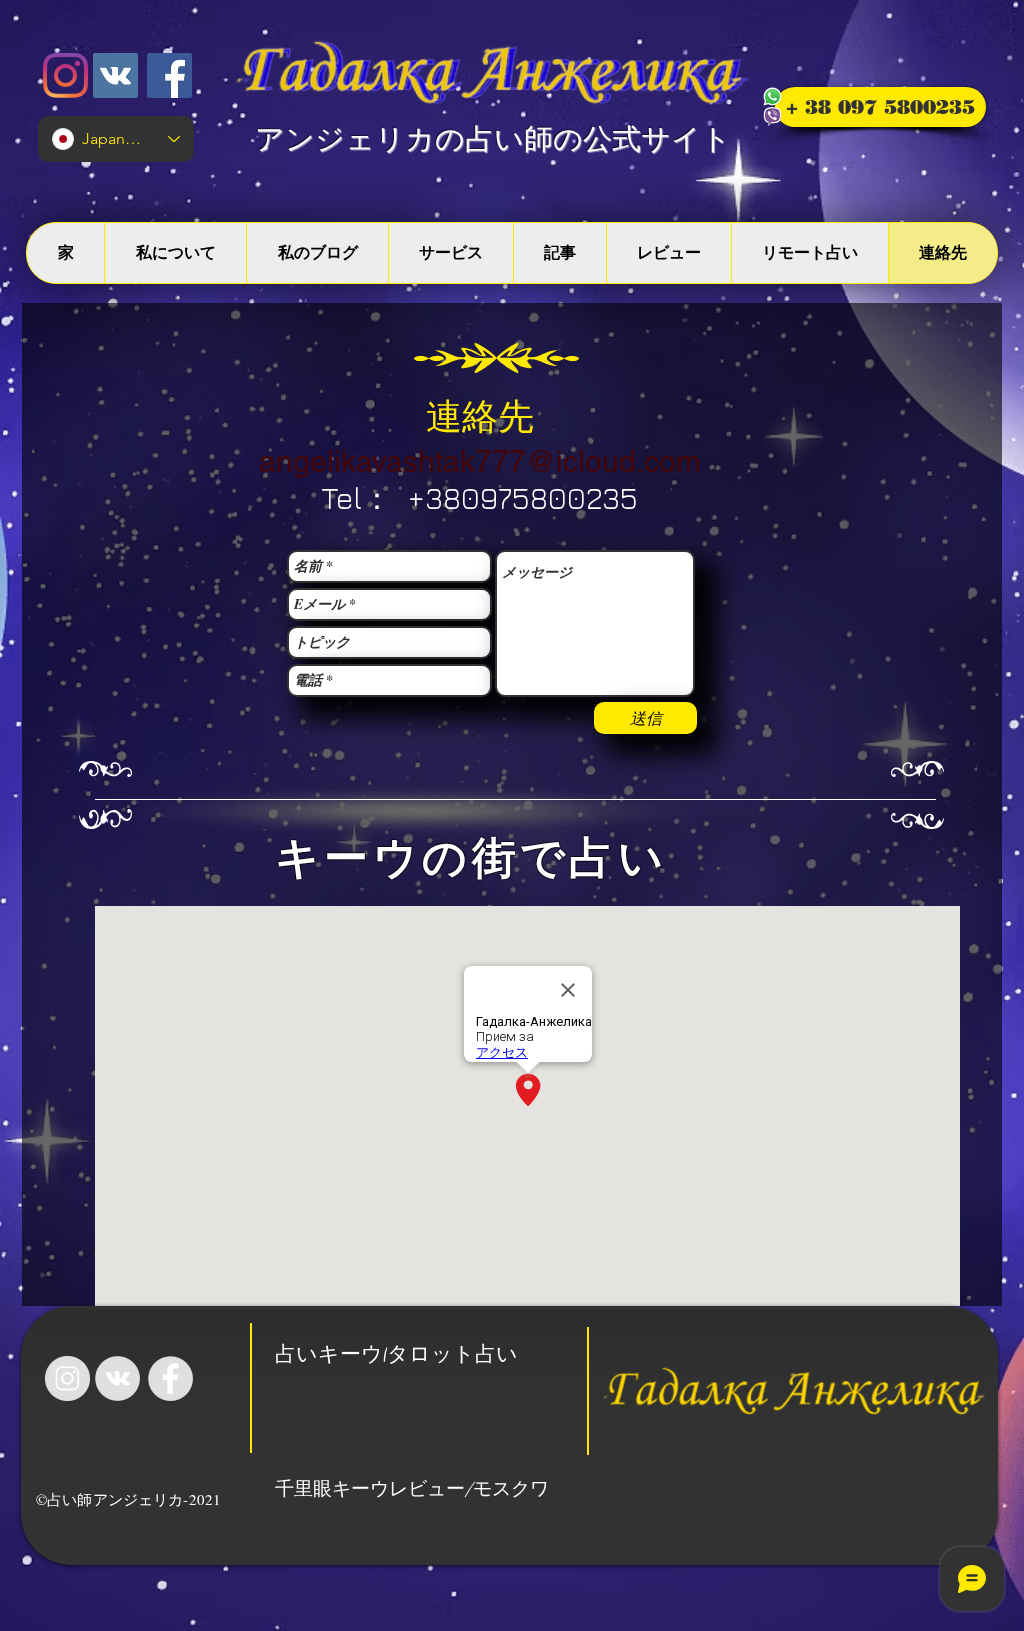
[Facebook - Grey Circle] (170, 1378)
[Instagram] (65, 75)
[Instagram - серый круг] (67, 1378)
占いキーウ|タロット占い (396, 1356)
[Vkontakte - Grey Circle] (117, 1378)
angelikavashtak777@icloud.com (480, 461)
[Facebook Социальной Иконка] (169, 75)
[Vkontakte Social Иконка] (115, 75)
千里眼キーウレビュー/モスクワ (412, 1490)
